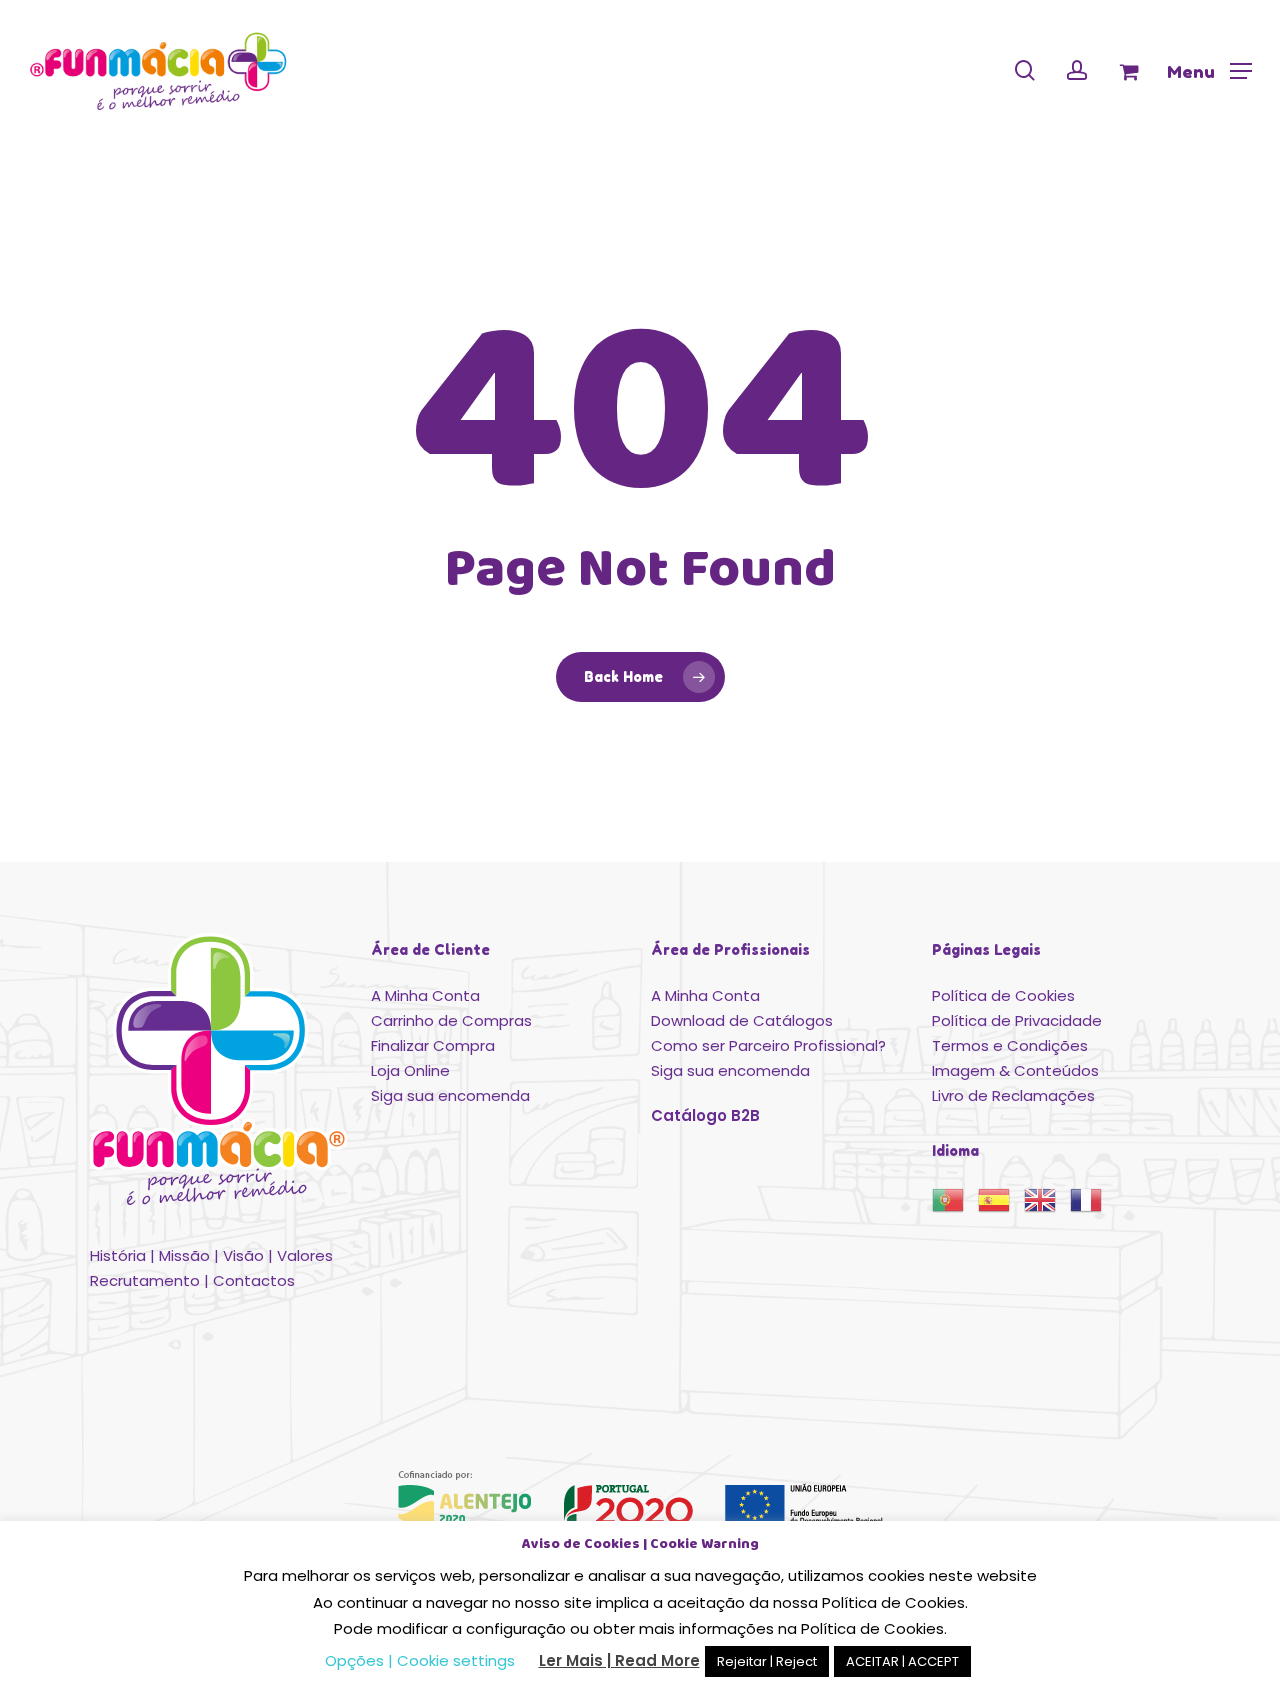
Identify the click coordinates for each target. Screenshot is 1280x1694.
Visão (243, 1255)
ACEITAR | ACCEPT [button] (902, 1661)
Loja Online (410, 1070)
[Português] (955, 1206)
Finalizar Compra (433, 1045)
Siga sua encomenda (450, 1095)
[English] (1047, 1206)
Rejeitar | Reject (767, 1661)
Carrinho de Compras (451, 1020)
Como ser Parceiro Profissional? (768, 1045)
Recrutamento (145, 1280)
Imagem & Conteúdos (1015, 1070)
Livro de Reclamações (1013, 1095)
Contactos (254, 1280)
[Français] (1093, 1206)
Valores (305, 1255)
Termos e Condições (1010, 1045)
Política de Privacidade (1017, 1020)
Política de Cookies (1003, 995)
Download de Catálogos (742, 1020)
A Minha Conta (425, 995)
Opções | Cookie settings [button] (420, 1660)
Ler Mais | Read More (619, 1660)
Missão (184, 1255)
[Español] (1001, 1206)
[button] (1209, 70)
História (118, 1255)
